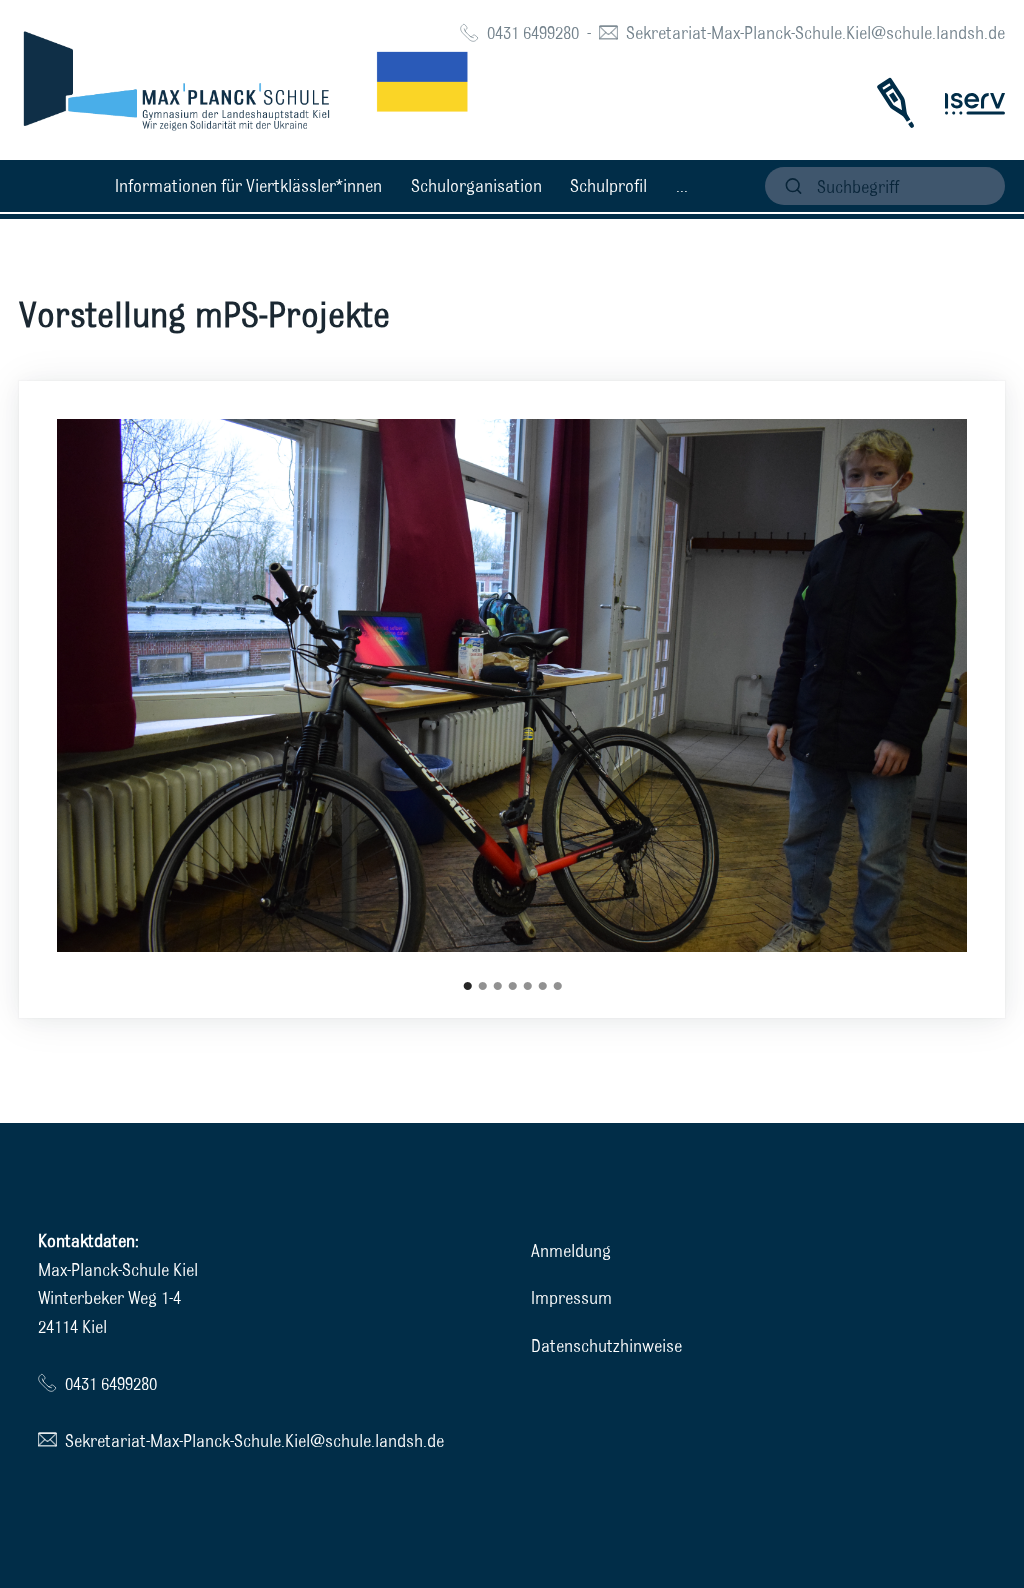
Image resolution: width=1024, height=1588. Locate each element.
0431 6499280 (533, 32)
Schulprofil (608, 185)
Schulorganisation (476, 185)
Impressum (571, 1297)
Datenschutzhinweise (606, 1345)
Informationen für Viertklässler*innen (248, 185)
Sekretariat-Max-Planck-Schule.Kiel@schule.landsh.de (815, 32)
